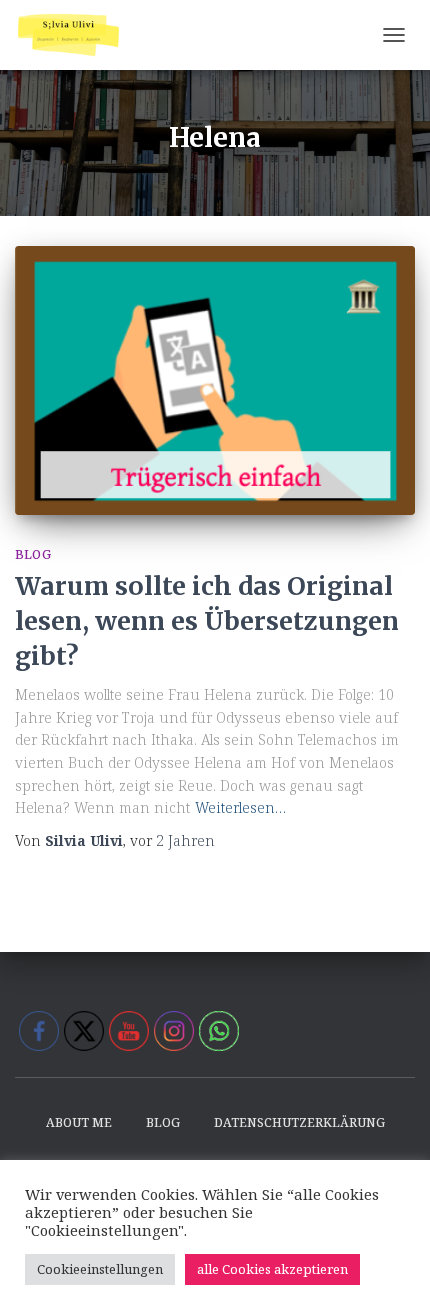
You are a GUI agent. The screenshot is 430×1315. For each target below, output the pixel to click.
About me (79, 1122)
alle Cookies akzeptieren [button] (272, 1269)
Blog (33, 554)
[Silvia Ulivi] (76, 35)
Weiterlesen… (240, 807)
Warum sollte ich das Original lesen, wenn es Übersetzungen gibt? (207, 621)
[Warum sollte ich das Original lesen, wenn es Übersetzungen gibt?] (215, 380)
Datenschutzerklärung (299, 1122)
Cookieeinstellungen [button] (100, 1269)
